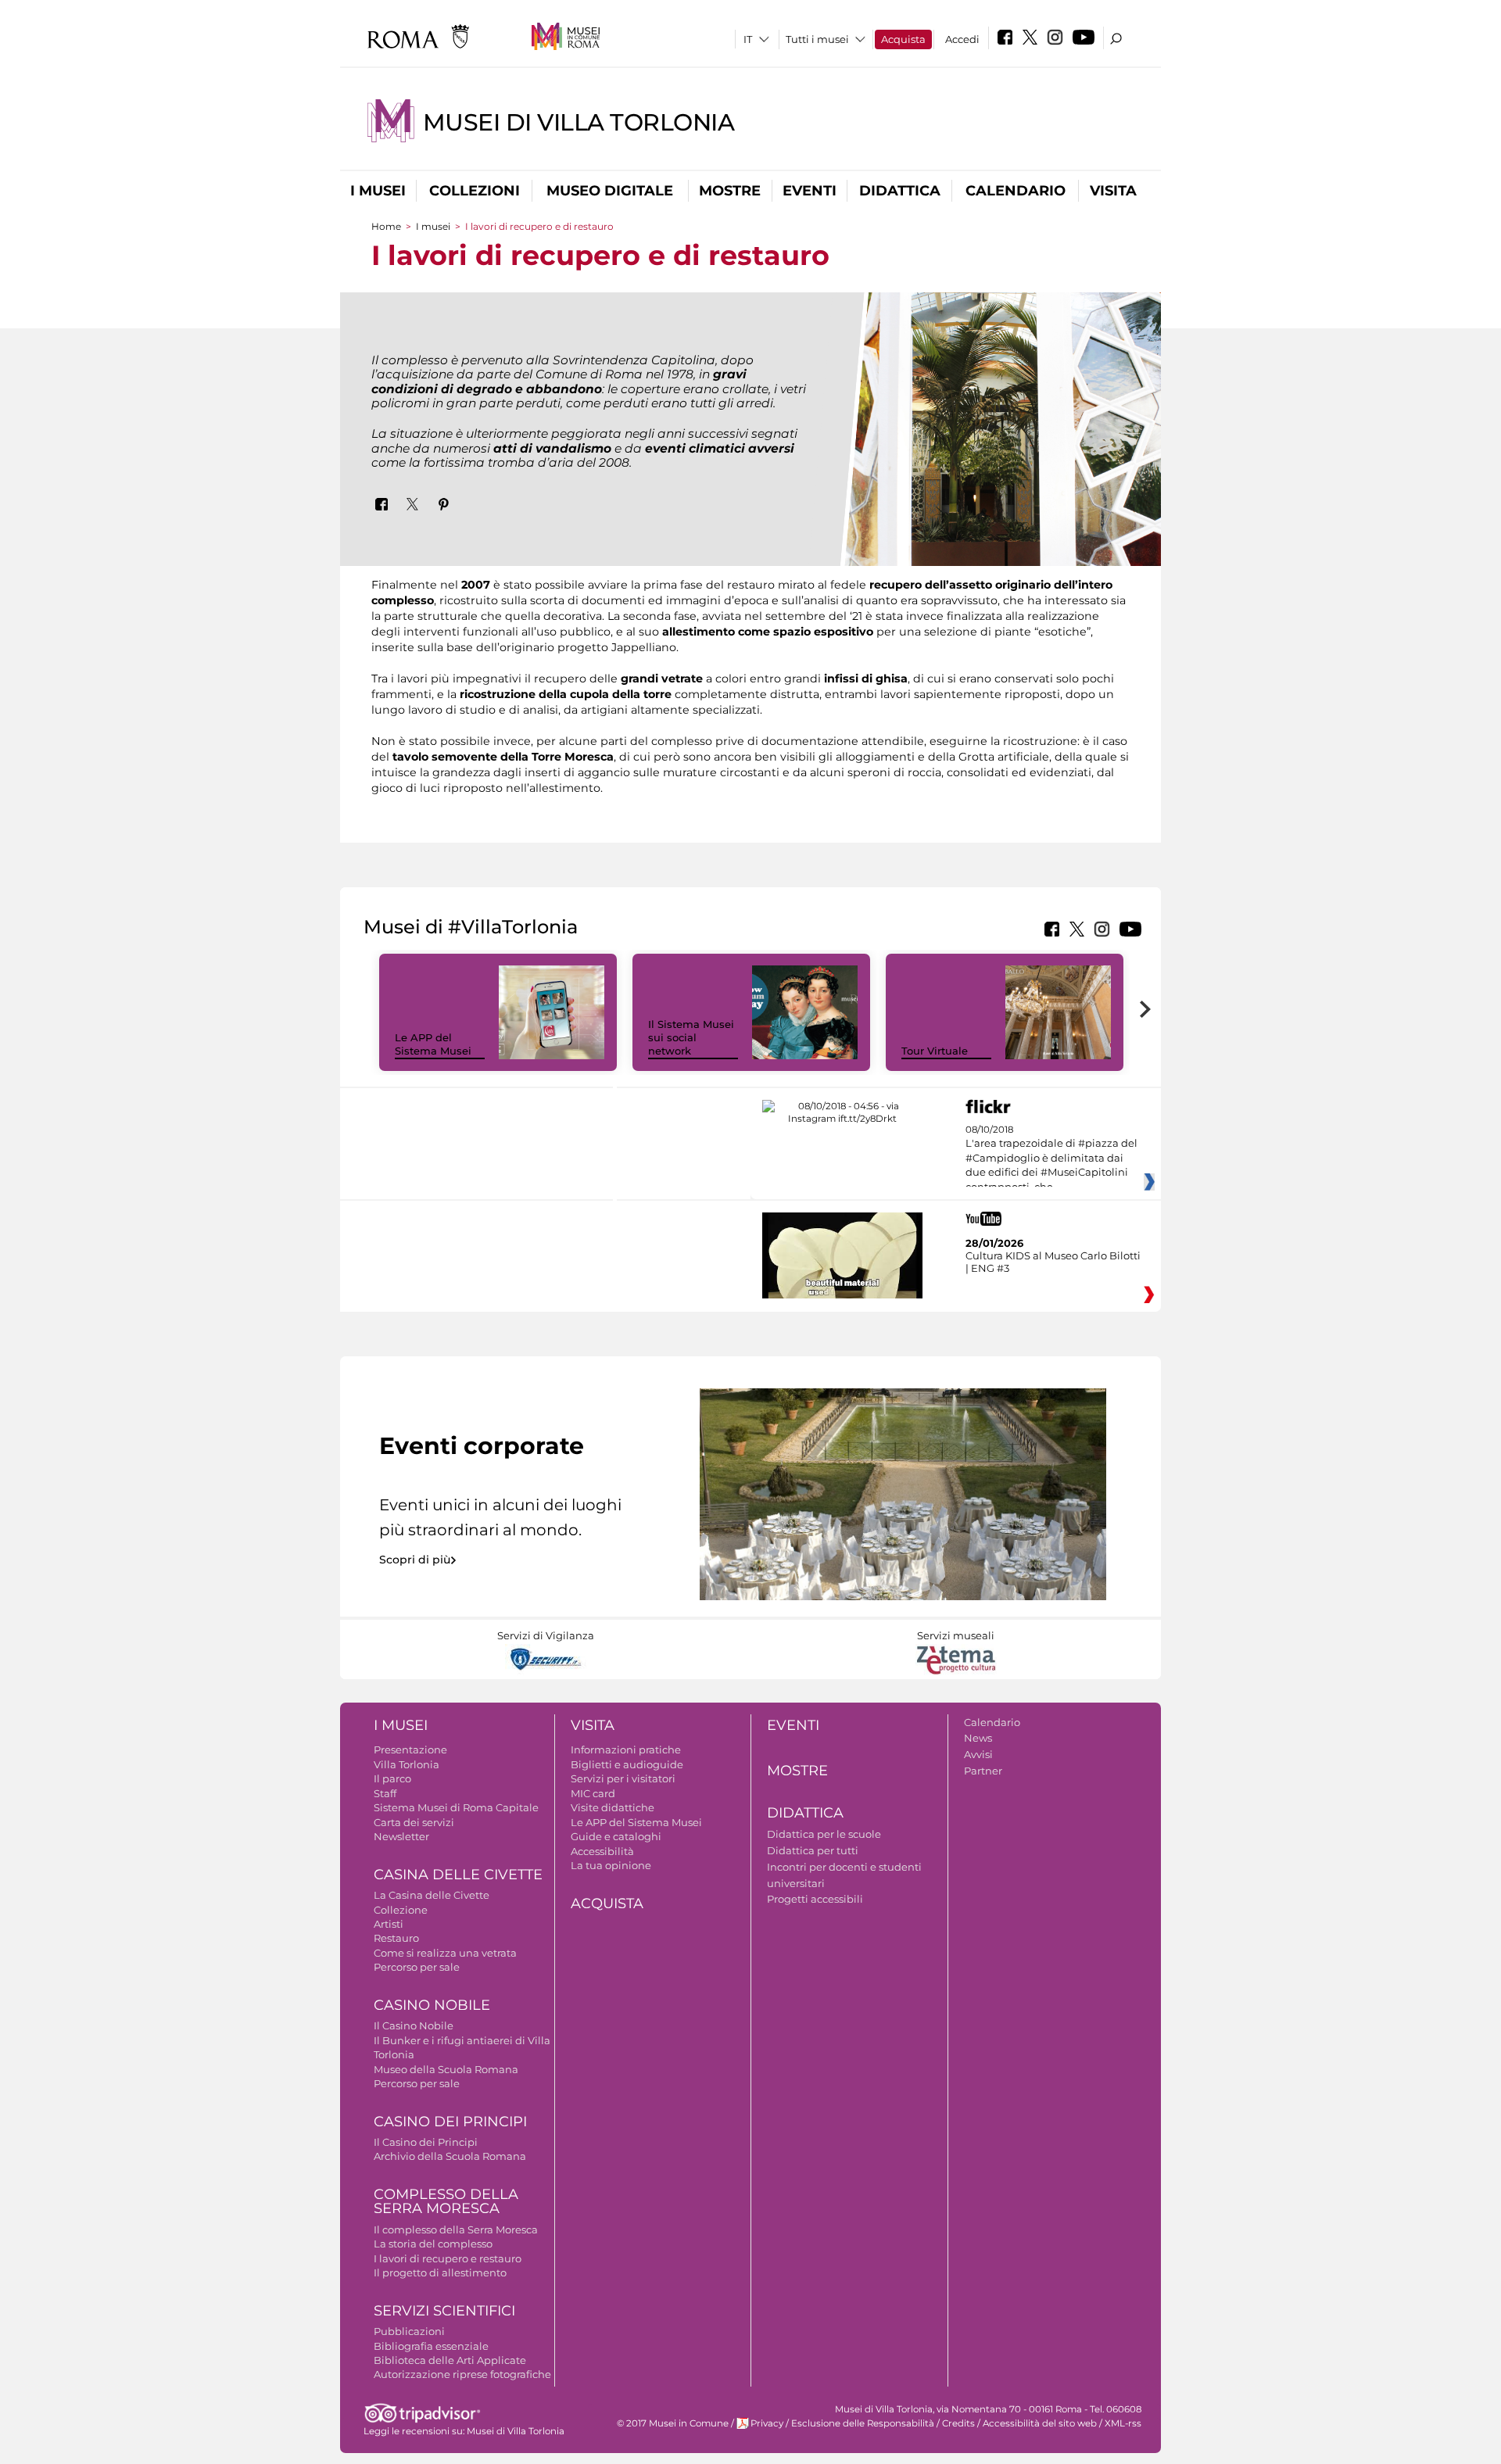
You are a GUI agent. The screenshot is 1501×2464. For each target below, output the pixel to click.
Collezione (401, 1910)
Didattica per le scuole (824, 1834)
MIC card (593, 1793)
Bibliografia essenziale (431, 2346)
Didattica (900, 191)
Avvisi (978, 1754)
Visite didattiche (613, 1807)
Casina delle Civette (458, 1875)
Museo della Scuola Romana (446, 2069)
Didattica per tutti (813, 1850)
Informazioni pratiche (626, 1750)
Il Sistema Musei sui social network (691, 1037)
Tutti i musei (817, 39)
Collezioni (475, 191)
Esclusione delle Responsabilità (863, 2423)
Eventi (810, 191)
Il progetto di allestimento (440, 2272)
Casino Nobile (432, 2005)
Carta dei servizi (414, 1822)
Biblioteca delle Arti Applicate (450, 2360)
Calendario (1016, 191)
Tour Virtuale (935, 1051)
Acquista (903, 39)
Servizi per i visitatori (623, 1778)
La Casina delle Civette (432, 1895)
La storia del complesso (433, 2244)
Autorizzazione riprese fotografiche (462, 2374)
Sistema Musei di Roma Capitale (456, 1807)
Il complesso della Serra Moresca (456, 2229)
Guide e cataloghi (616, 1836)
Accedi (962, 39)
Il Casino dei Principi (426, 2142)
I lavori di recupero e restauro (448, 2258)
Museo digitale (610, 191)
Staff (385, 1793)
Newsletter (401, 1836)
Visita (1113, 191)
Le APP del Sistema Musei (433, 1044)
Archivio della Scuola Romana (450, 2156)
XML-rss (1123, 2423)
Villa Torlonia (407, 1764)
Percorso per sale (417, 1967)
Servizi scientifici (444, 2311)
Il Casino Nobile (414, 2025)
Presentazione (410, 1750)
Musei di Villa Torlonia (579, 122)
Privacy (767, 2423)
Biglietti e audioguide (627, 1764)
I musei (378, 191)
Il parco (392, 1778)
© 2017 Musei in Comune (673, 2423)
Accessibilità (602, 1851)
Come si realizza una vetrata (445, 1953)
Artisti (389, 1924)
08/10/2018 (1051, 1159)
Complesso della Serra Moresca (446, 2202)
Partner (983, 1771)
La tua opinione (611, 1865)
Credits (958, 2423)
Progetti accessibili (815, 1899)
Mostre (730, 191)
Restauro (396, 1938)
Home (386, 226)
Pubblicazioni (409, 2331)
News (978, 1738)
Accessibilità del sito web (1040, 2423)
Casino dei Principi (450, 2122)
